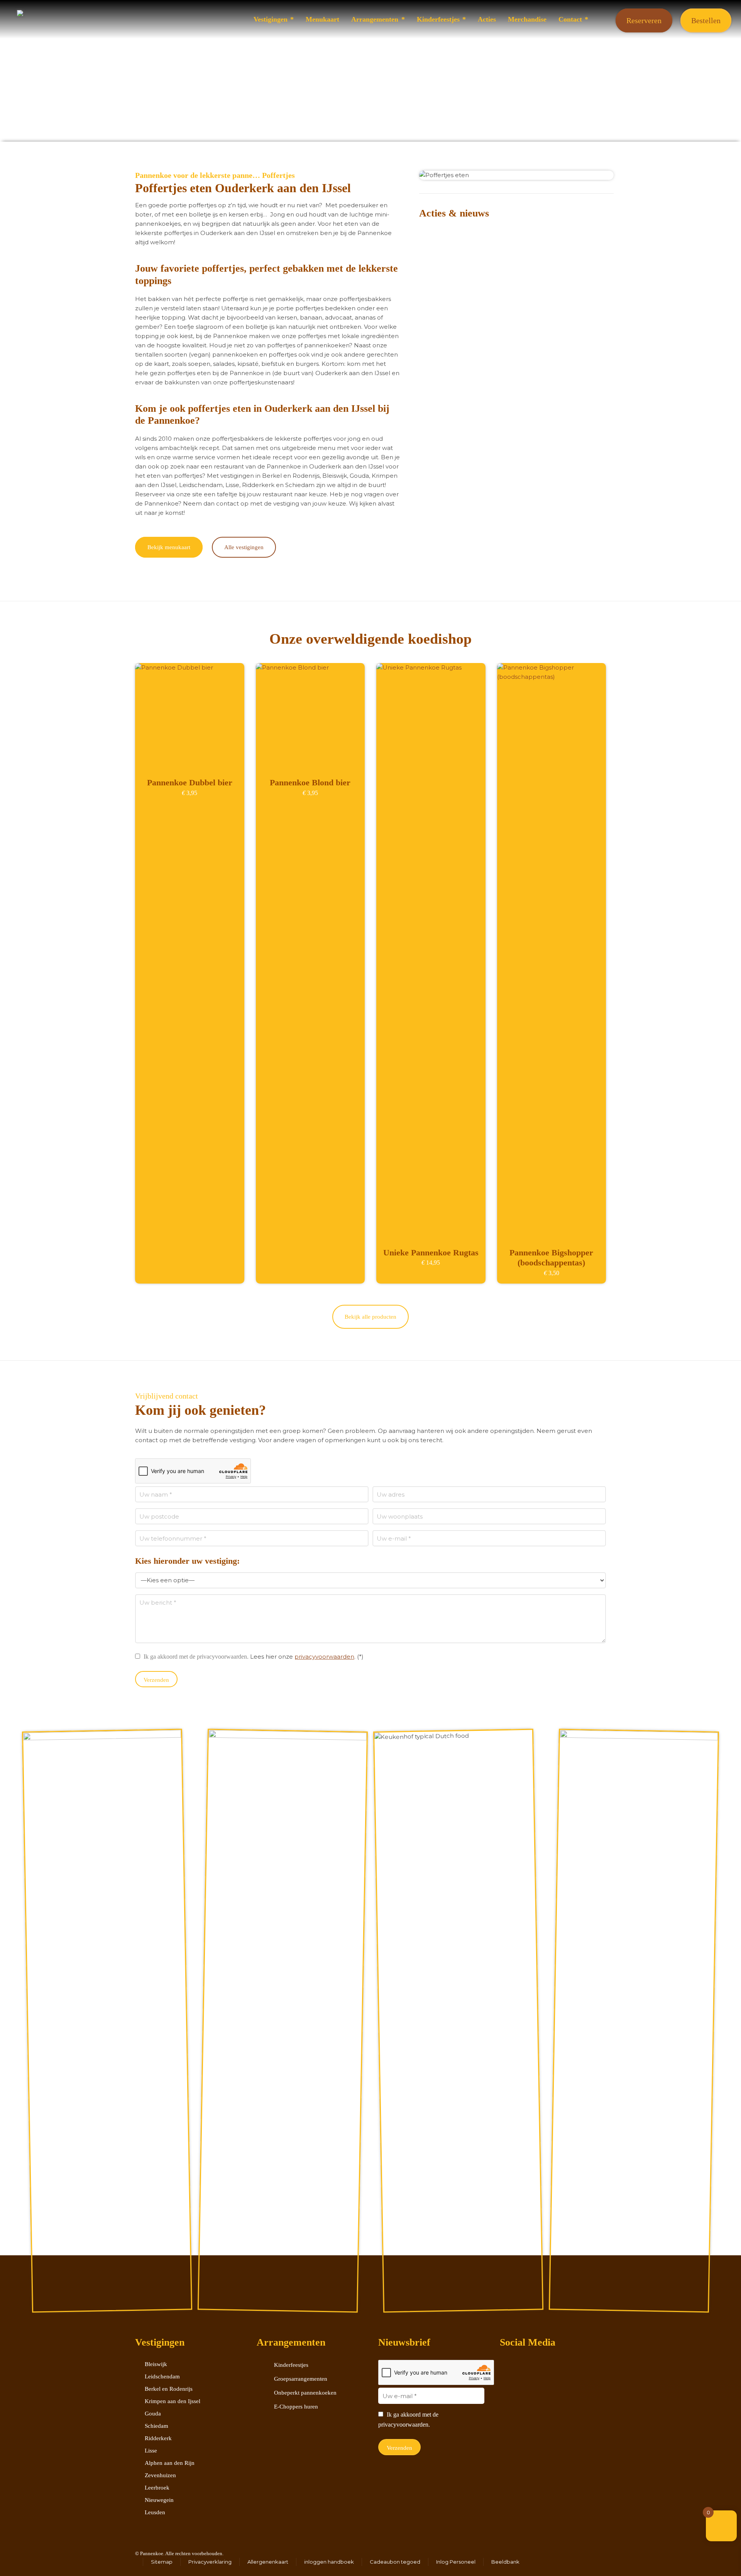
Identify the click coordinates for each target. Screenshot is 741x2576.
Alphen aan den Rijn (170, 2463)
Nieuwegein (159, 2500)
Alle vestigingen (244, 547)
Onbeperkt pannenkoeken (305, 2393)
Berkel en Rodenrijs (169, 2389)
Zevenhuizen (160, 2475)
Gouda (153, 2414)
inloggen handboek (329, 2562)
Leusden (155, 2512)
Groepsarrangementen (301, 2379)
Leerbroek (157, 2488)
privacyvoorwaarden (324, 1657)
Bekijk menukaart (169, 547)
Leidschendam (162, 2376)
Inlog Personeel (456, 2562)
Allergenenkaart (268, 2562)
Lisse (151, 2451)
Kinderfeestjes (291, 2365)
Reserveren (644, 20)
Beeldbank (505, 2562)
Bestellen (706, 20)
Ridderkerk (158, 2438)
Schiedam (156, 2426)
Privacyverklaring (210, 2562)
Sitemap (162, 2562)
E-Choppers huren (296, 2407)
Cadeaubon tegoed (395, 2562)
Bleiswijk (156, 2364)
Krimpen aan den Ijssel (173, 2401)
